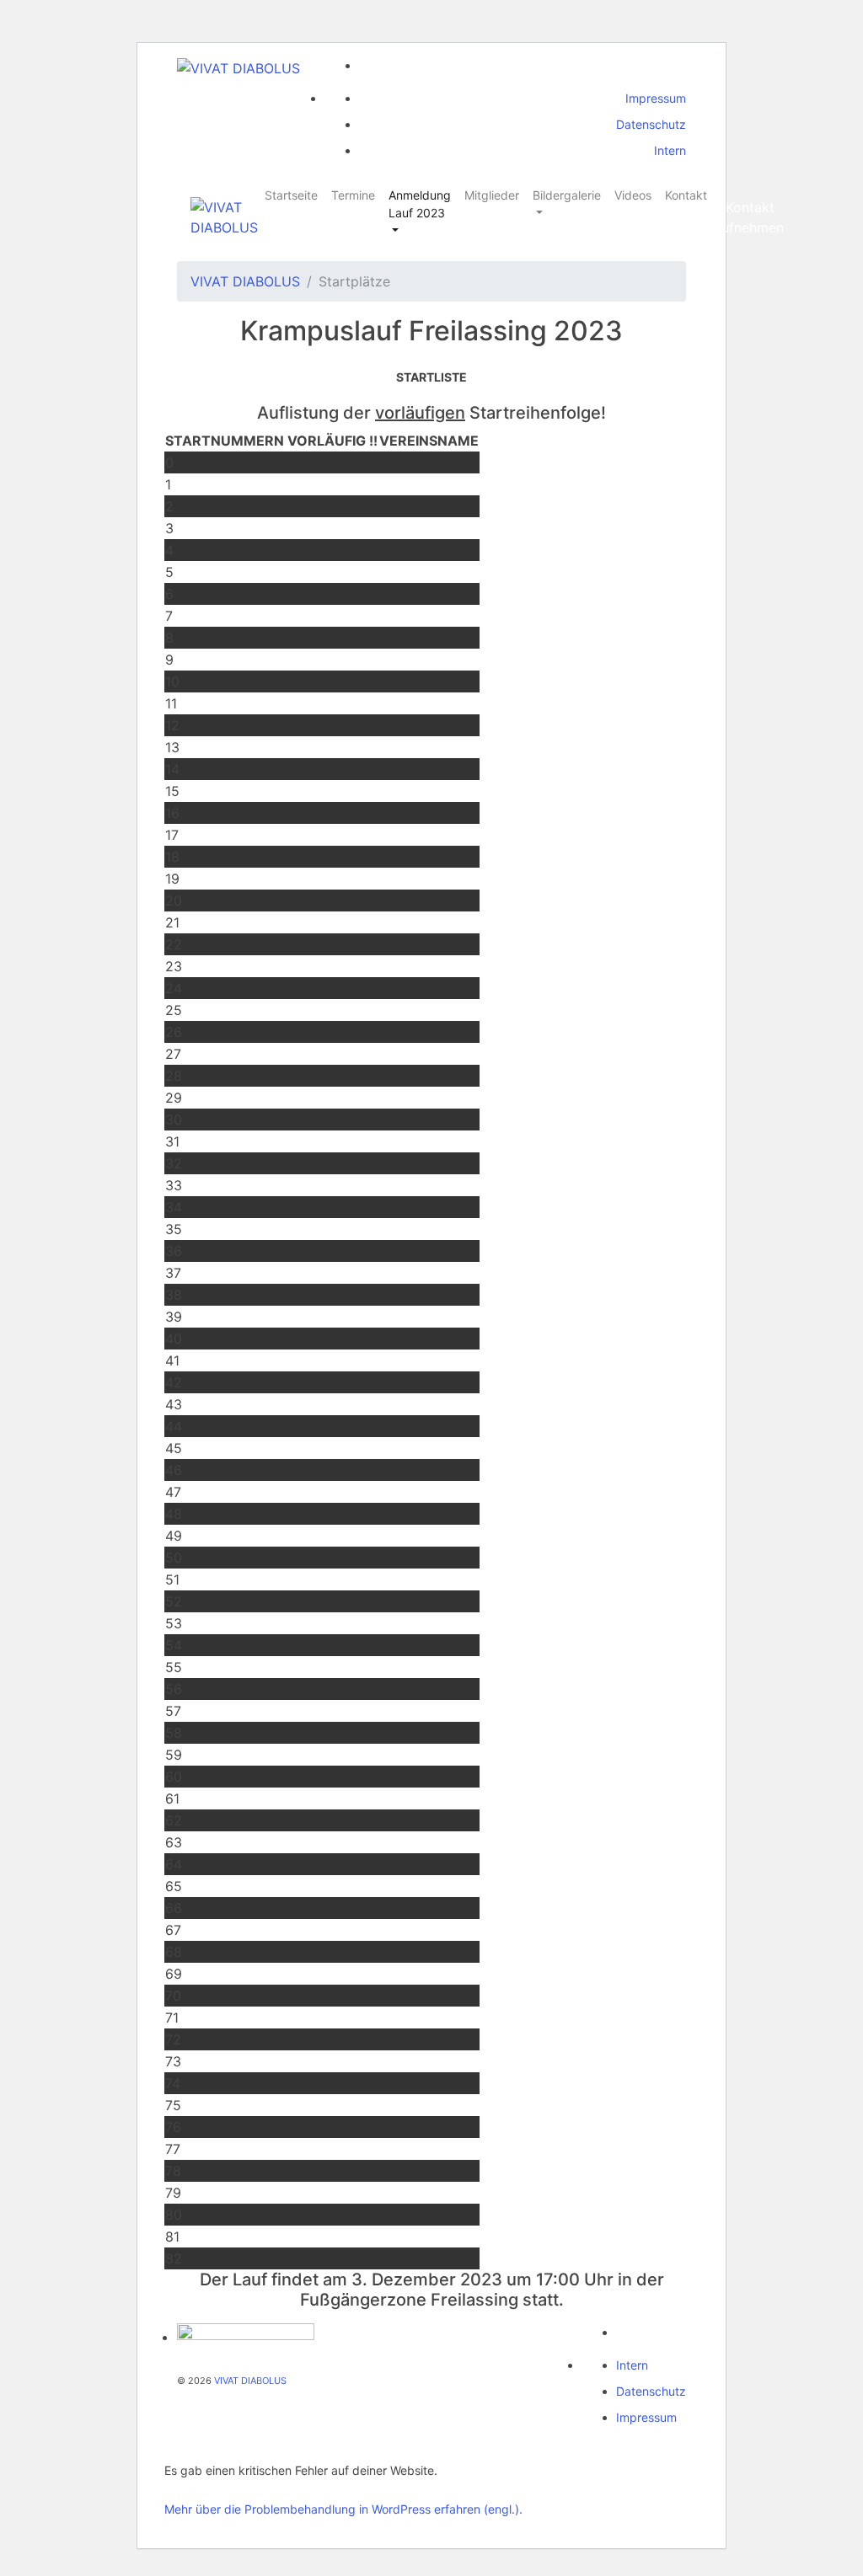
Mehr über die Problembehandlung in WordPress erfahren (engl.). (343, 2509)
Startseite (291, 195)
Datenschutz (651, 124)
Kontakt (686, 195)
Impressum (656, 98)
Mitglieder (492, 195)
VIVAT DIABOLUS (245, 281)
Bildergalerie (567, 195)
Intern (670, 150)
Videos (633, 195)
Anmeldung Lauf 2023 (420, 204)
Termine (353, 195)
